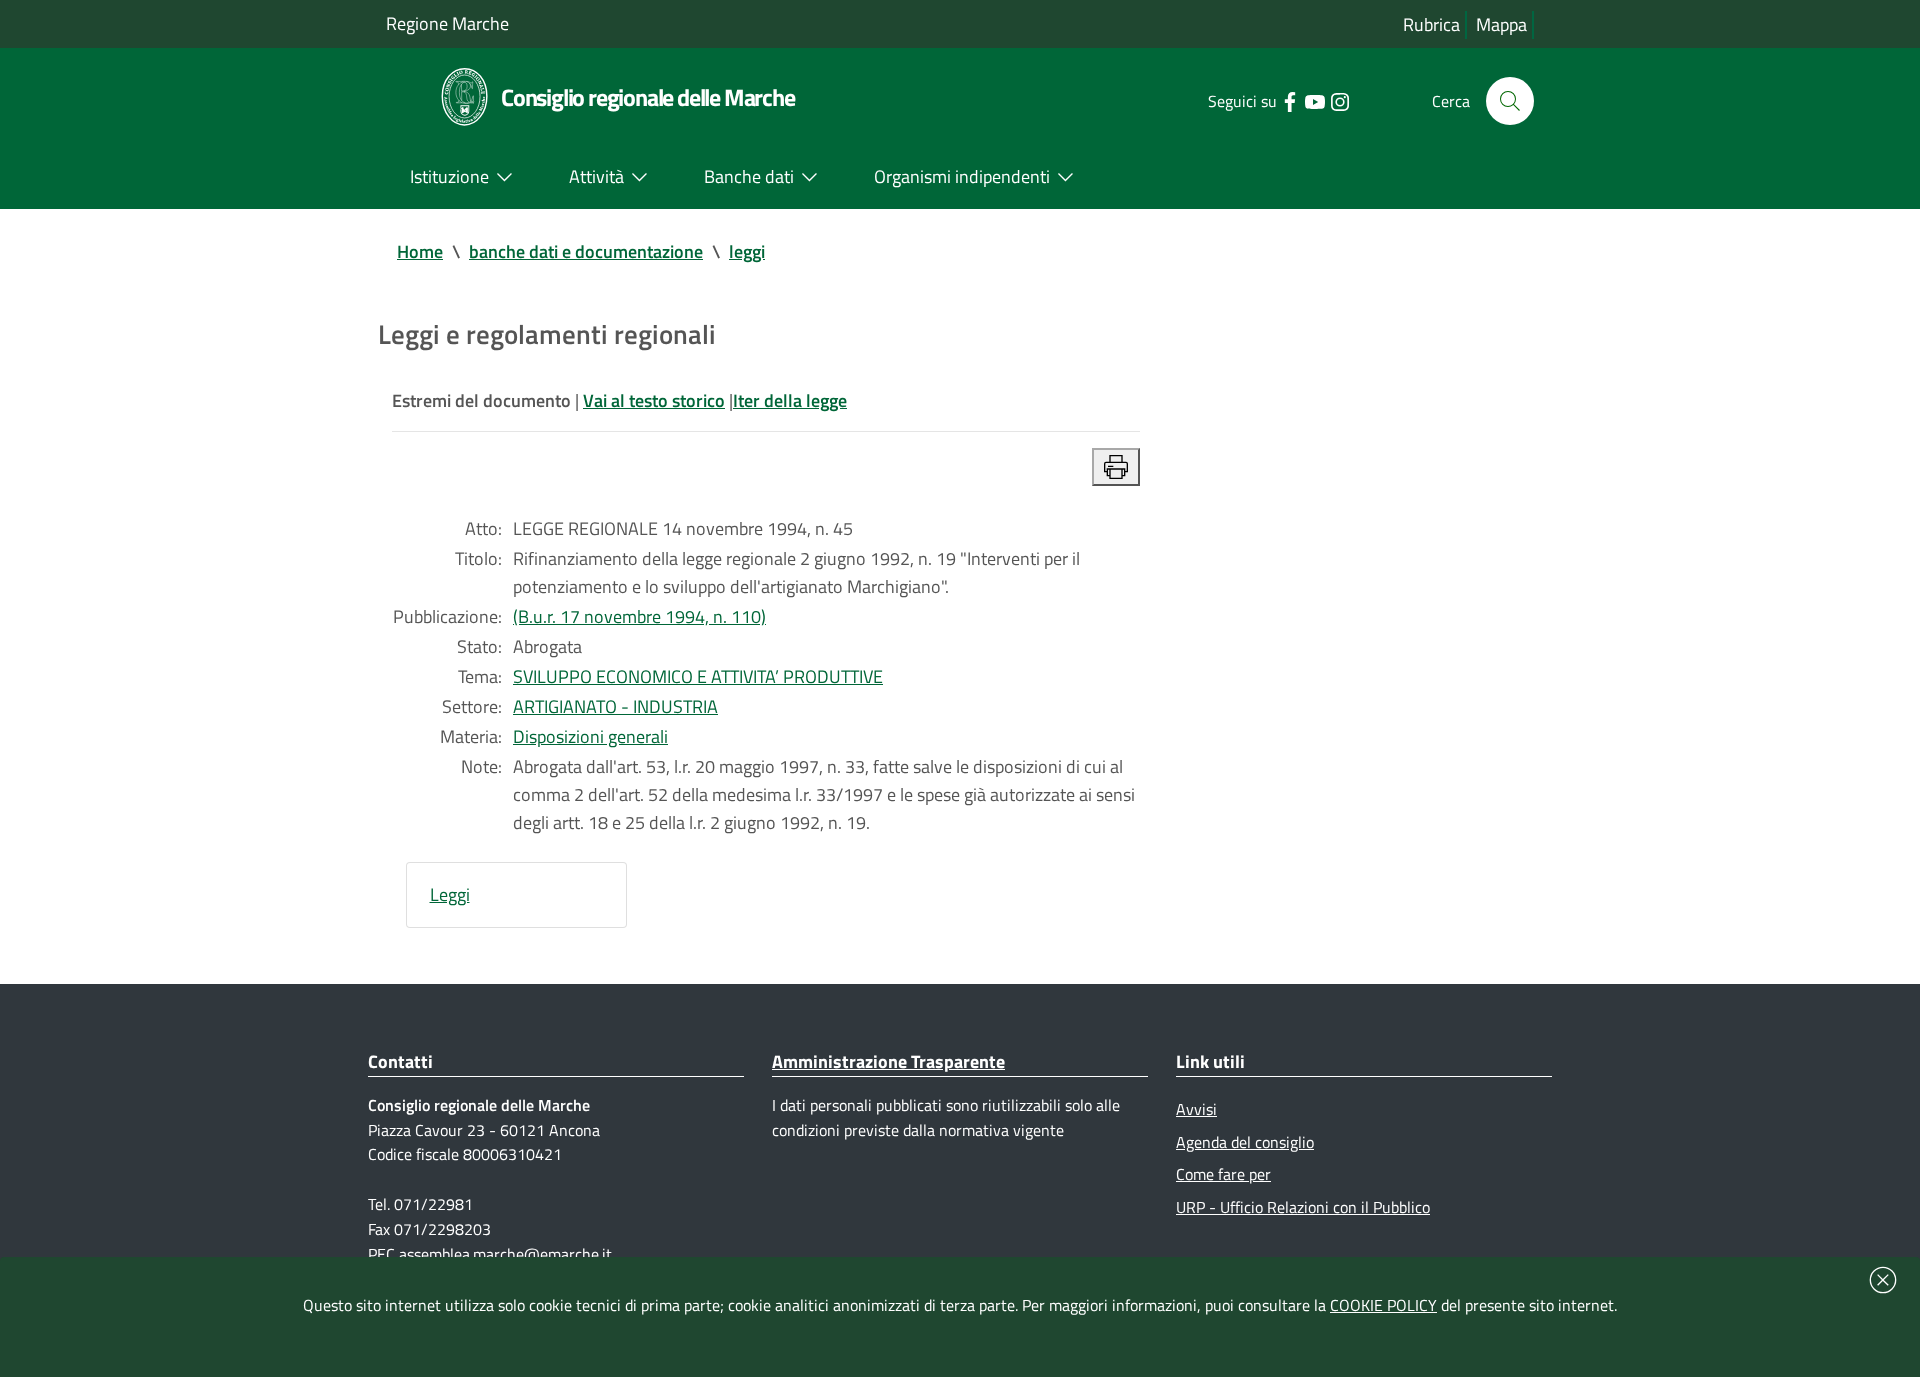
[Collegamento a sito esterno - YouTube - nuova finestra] (1314, 100)
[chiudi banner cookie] (1883, 1280)
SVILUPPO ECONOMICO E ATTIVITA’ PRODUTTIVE (698, 676)
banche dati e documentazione (586, 251)
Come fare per (1223, 1174)
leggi (747, 251)
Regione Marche (447, 23)
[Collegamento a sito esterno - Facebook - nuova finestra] (1289, 100)
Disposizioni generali (590, 736)
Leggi (450, 894)
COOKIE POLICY (1383, 1305)
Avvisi (1196, 1109)
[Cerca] (1510, 101)
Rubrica (1431, 24)
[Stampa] (1116, 467)
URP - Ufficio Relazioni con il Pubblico (1303, 1207)
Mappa (1501, 24)
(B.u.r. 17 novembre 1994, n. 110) (639, 616)
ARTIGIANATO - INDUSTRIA (615, 706)
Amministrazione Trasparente (888, 1061)
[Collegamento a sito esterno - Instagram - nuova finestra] (1339, 100)
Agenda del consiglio (1245, 1142)
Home (420, 251)
